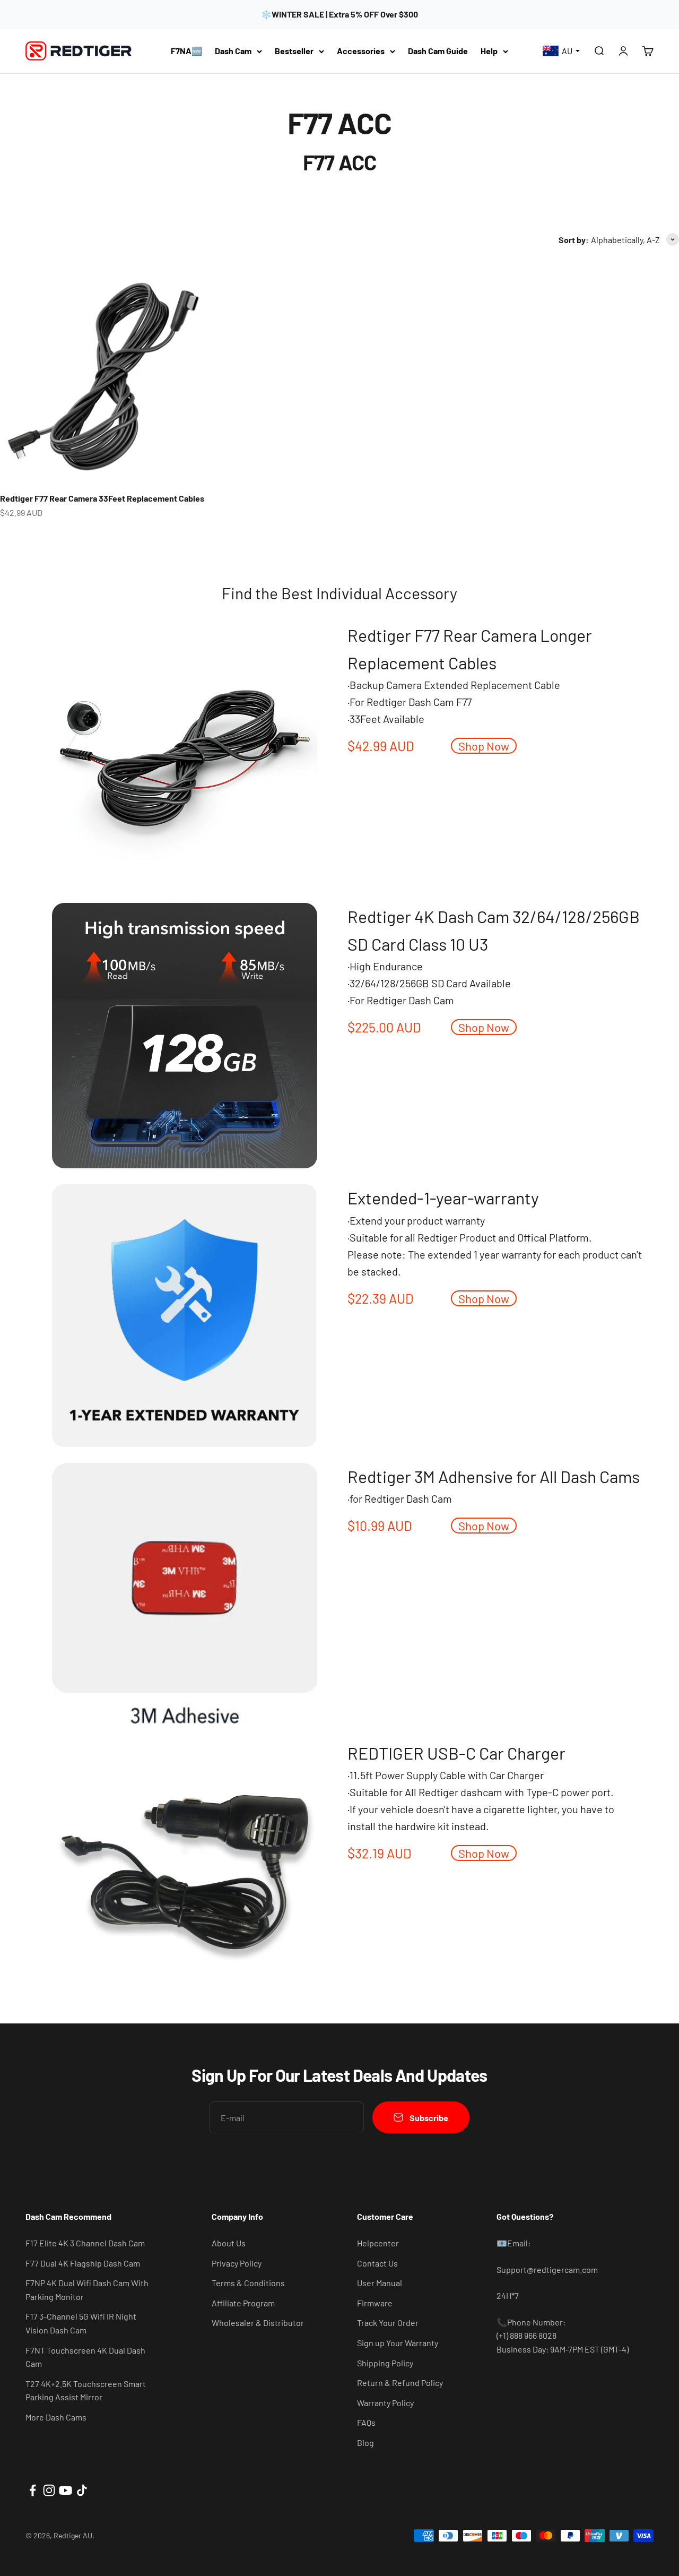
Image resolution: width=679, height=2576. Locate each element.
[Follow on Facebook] (33, 2490)
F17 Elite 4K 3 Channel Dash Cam (85, 2243)
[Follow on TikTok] (82, 2490)
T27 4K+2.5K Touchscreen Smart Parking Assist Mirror (86, 2390)
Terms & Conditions (248, 2283)
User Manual (380, 2283)
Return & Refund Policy (400, 2383)
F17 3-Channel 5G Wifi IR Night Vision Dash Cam (81, 2323)
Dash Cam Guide (438, 51)
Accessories (361, 51)
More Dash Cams (56, 2417)
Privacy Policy (237, 2263)
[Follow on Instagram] (49, 2490)
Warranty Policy (385, 2403)
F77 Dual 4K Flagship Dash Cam (83, 2263)
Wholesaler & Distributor (258, 2323)
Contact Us (377, 2263)
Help (489, 51)
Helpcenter (378, 2243)
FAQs (366, 2422)
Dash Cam (233, 51)
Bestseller (294, 51)
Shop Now (484, 746)
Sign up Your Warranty (398, 2343)
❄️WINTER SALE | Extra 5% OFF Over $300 (339, 14)
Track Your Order (388, 2323)
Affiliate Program (243, 2303)
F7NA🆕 (186, 51)
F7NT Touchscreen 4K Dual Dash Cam (85, 2357)
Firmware (375, 2303)
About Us (229, 2243)
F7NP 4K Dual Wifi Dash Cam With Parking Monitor (87, 2290)
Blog (365, 2443)
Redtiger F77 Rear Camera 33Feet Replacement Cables (102, 498)
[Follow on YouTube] (66, 2490)
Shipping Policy (385, 2363)
